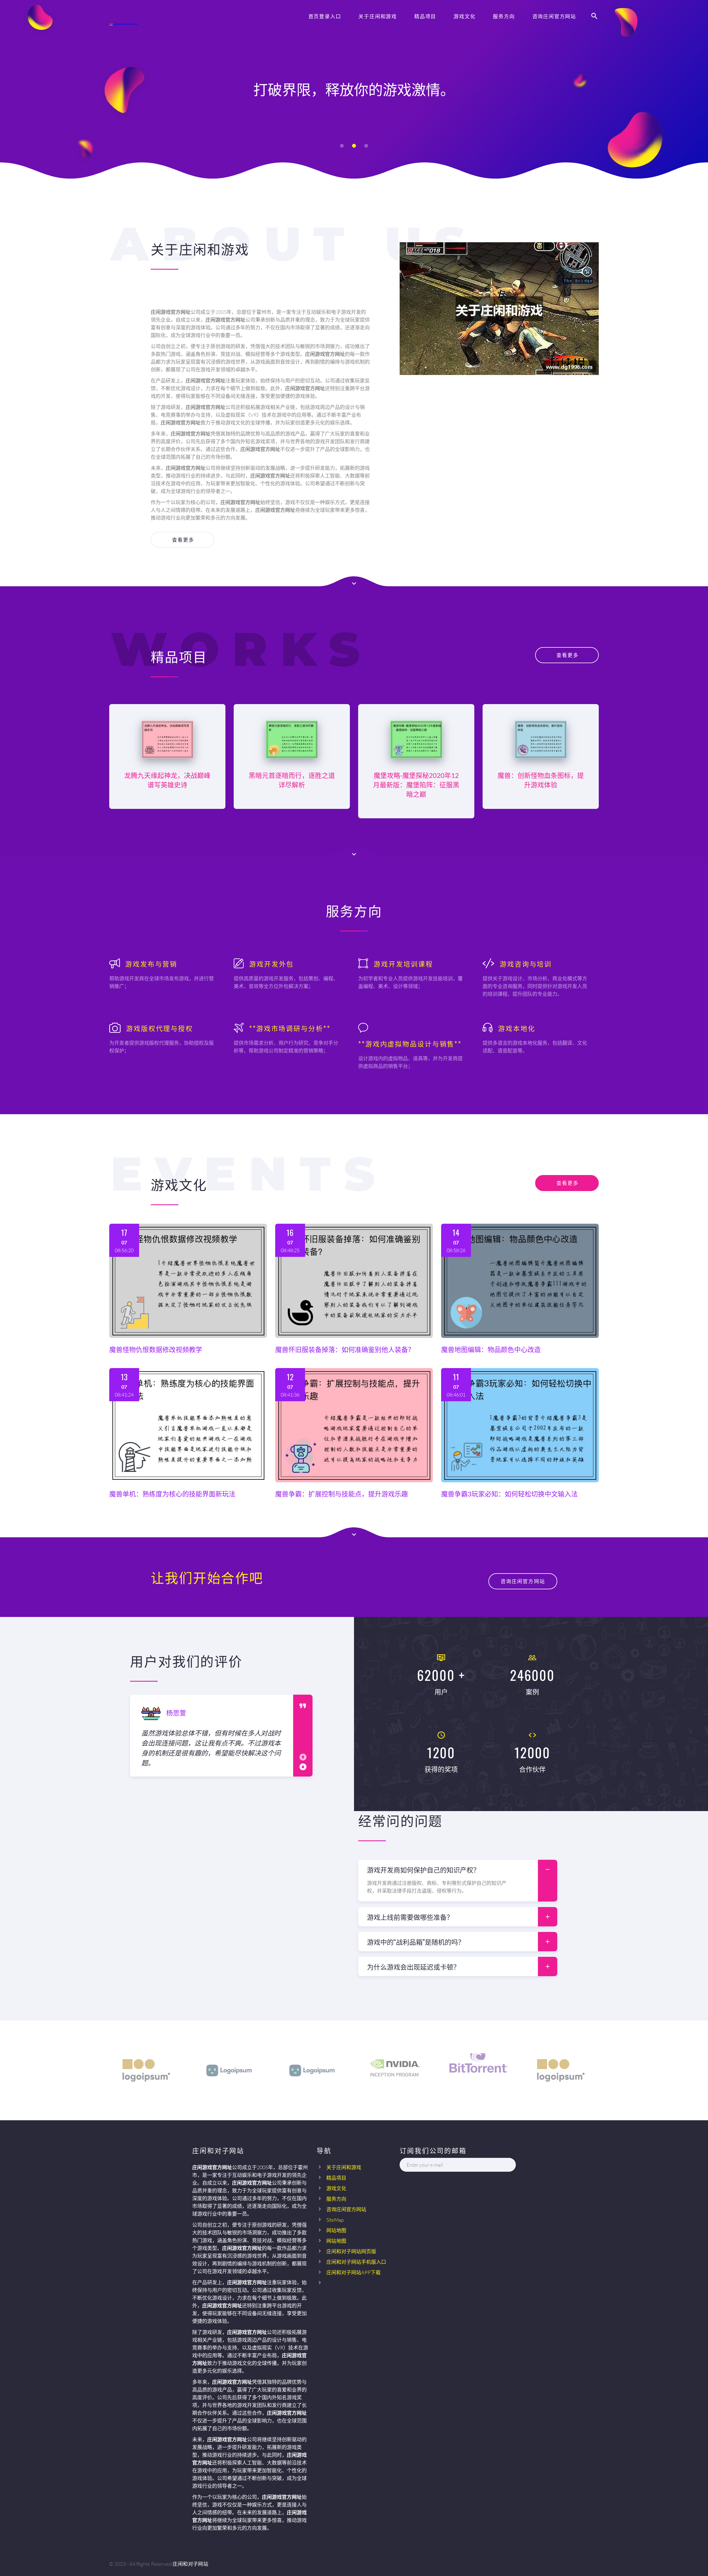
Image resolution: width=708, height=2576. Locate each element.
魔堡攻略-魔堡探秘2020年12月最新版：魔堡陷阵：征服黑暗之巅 (416, 785)
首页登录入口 (325, 16)
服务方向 (504, 16)
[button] (342, 146)
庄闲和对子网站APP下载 (353, 2272)
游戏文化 (464, 16)
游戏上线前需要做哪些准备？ (410, 1917)
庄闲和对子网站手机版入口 (356, 2262)
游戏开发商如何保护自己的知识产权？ (423, 1869)
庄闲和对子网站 (190, 2564)
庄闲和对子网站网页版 (351, 2251)
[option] (212, 1736)
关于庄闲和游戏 (378, 16)
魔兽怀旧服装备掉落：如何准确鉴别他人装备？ (345, 1349)
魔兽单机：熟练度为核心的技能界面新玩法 (172, 1494)
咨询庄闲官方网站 (554, 16)
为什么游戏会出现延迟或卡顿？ (413, 1966)
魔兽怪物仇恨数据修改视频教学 (156, 1349)
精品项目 (425, 16)
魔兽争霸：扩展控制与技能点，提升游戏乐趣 (342, 1494)
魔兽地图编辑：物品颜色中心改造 (491, 1349)
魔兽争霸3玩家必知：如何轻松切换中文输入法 (509, 1494)
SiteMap (335, 2220)
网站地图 (336, 2230)
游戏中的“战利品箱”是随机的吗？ (416, 1942)
